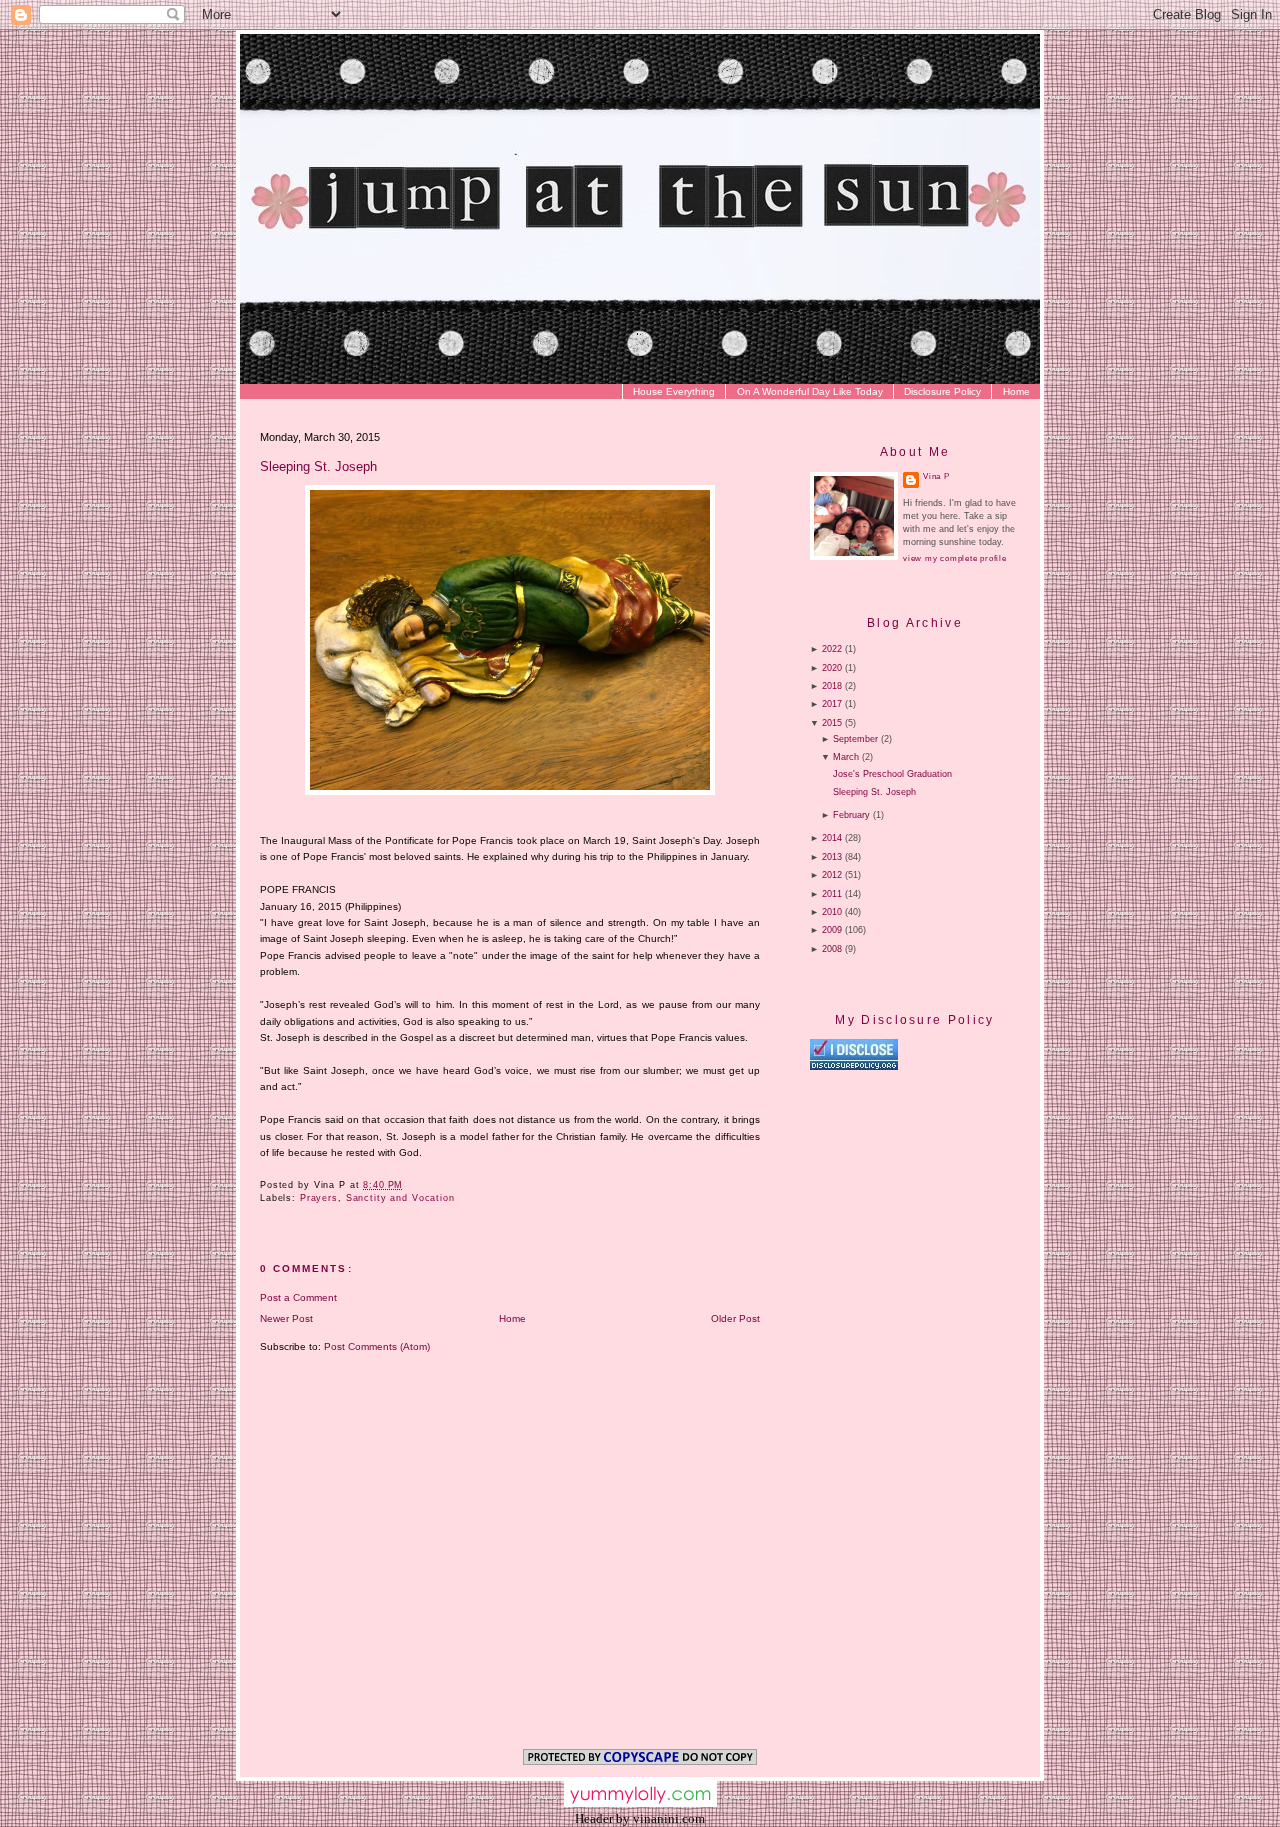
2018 (832, 686)
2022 (832, 649)
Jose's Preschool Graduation (892, 774)
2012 (832, 875)
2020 (832, 668)
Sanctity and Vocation (400, 1198)
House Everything (674, 391)
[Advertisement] (978, 1242)
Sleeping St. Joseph (318, 466)
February (851, 815)
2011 (832, 894)
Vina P (936, 476)
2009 (832, 930)
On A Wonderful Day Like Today (810, 391)
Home (1016, 391)
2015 (832, 723)
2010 (832, 912)
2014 (832, 838)
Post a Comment (298, 1297)
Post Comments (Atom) (377, 1346)
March (846, 757)
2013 (832, 857)
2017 (832, 704)
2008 (832, 949)
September (855, 739)
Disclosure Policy (942, 391)
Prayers (319, 1198)
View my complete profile (955, 558)
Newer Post (286, 1318)
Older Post (735, 1318)
